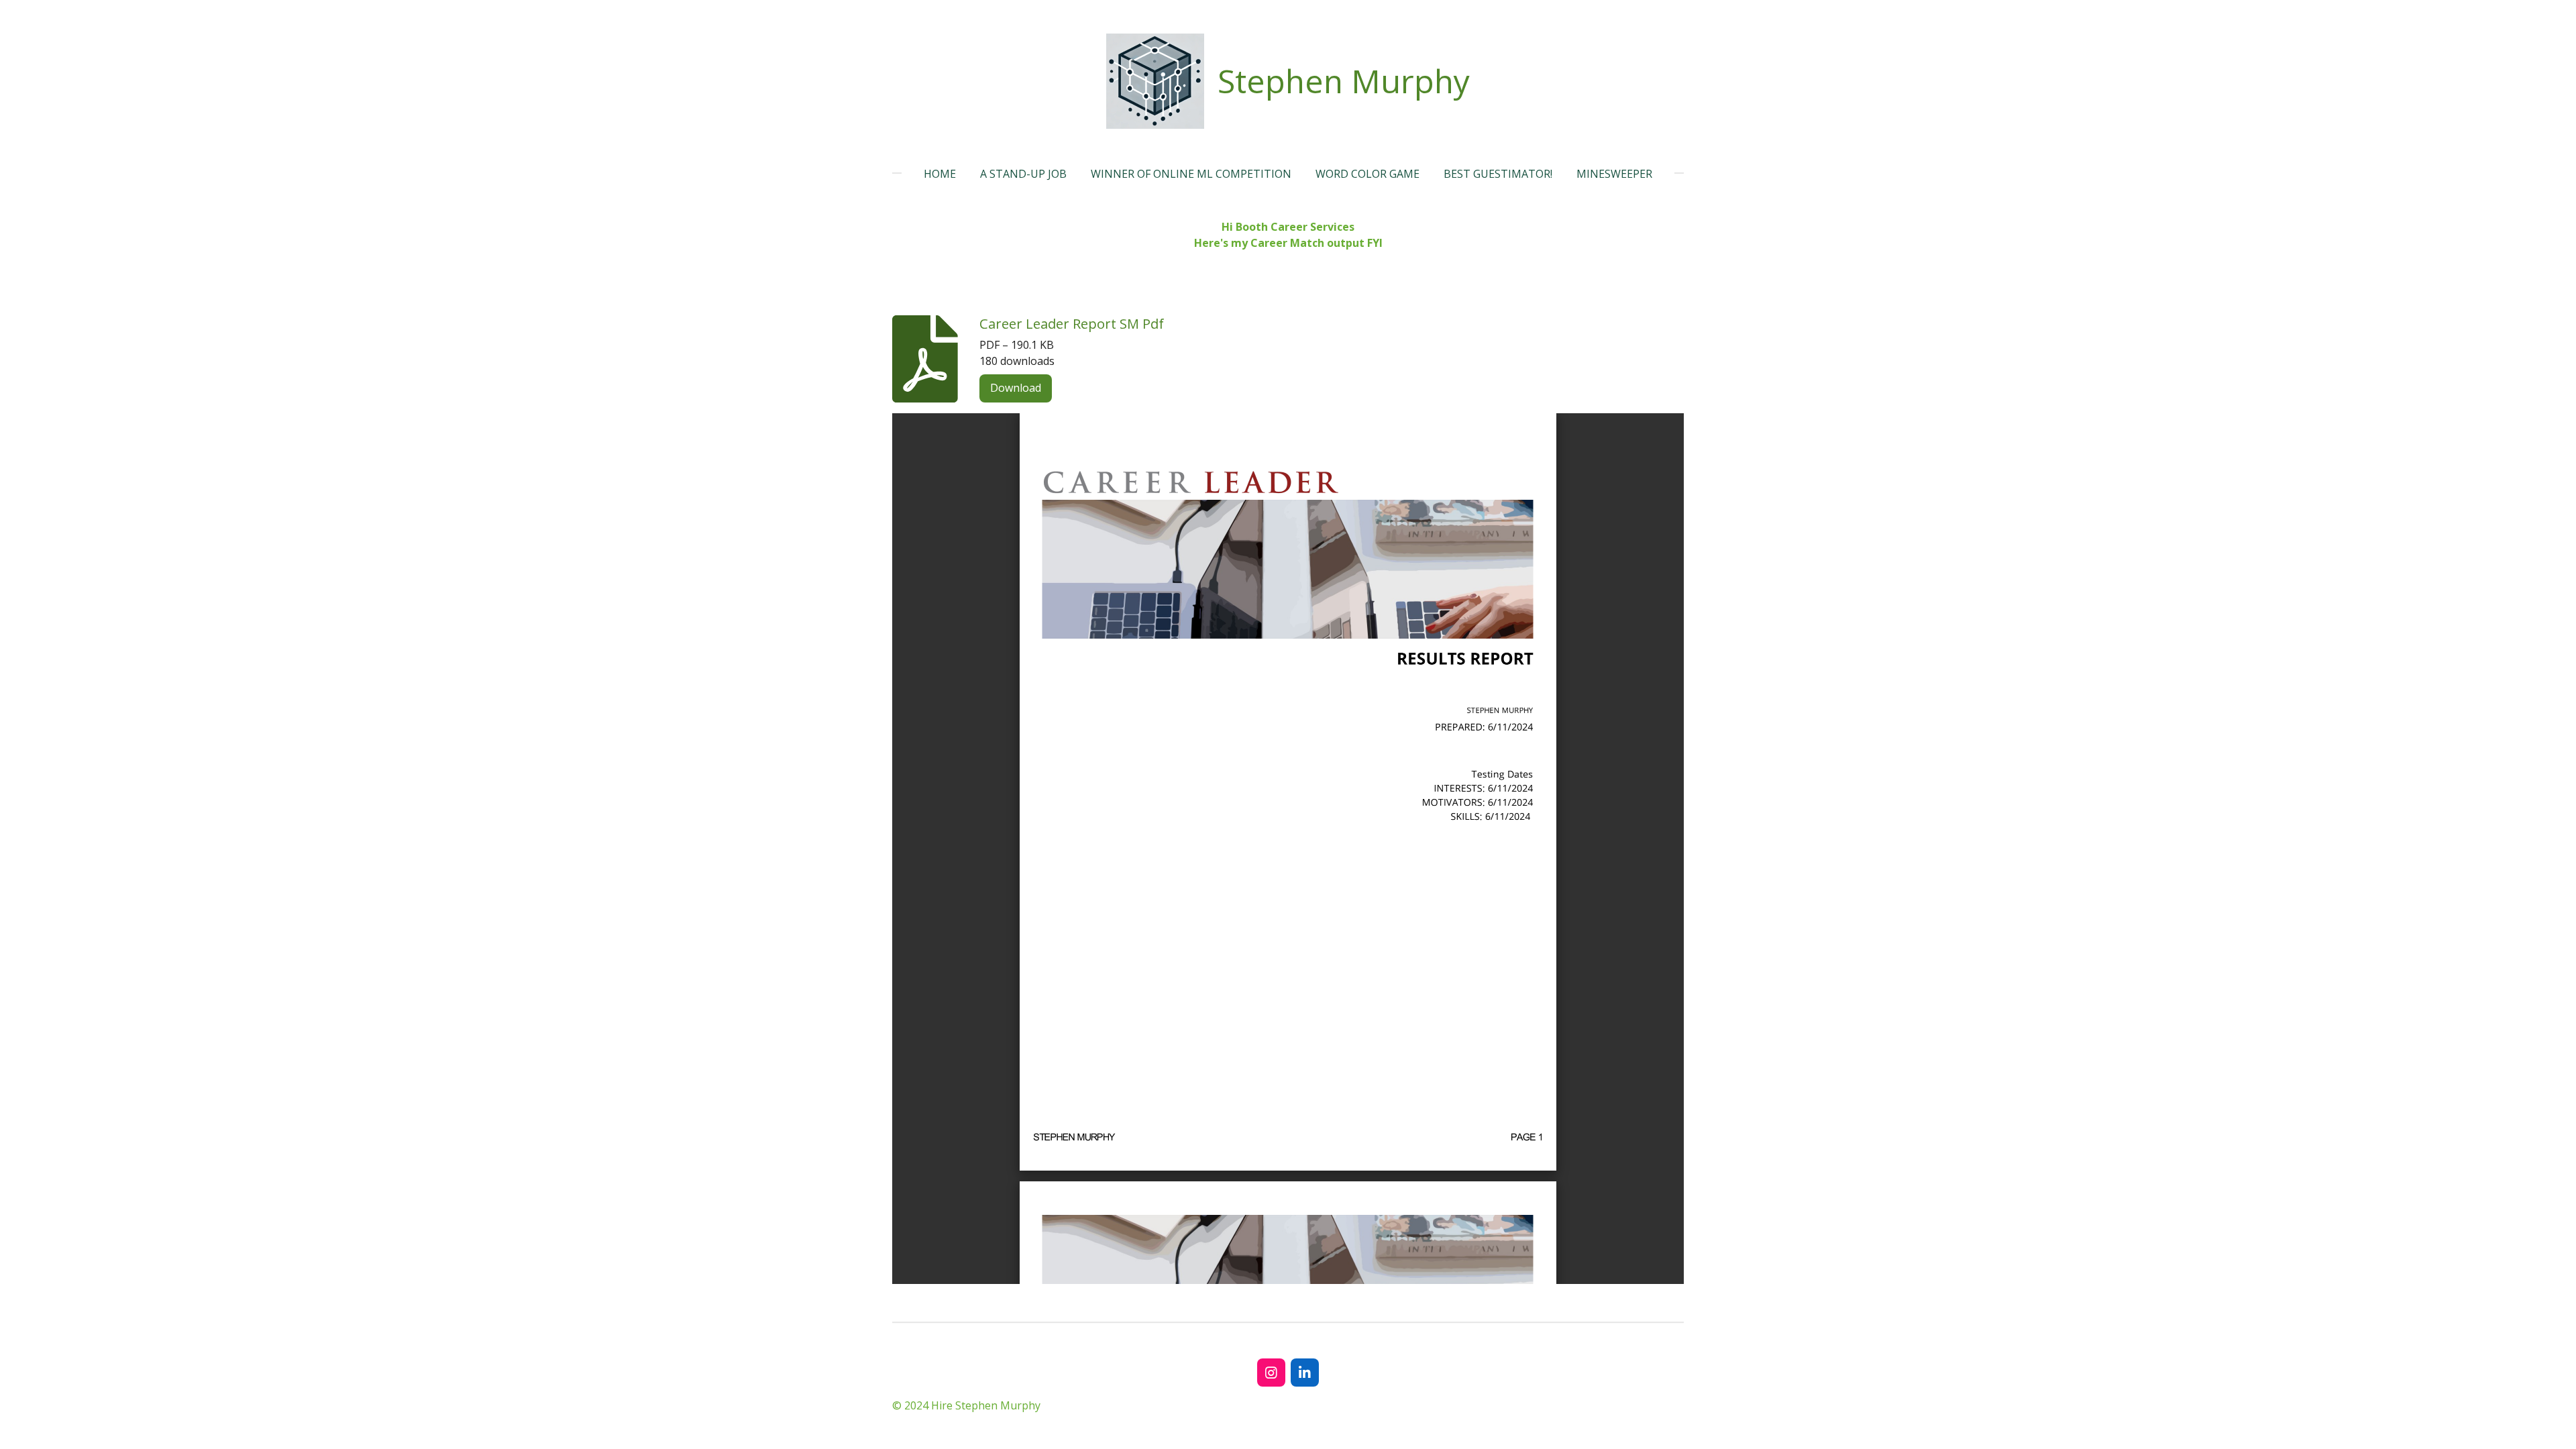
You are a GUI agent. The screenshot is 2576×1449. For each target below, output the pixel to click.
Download (1016, 388)
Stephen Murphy (1344, 81)
